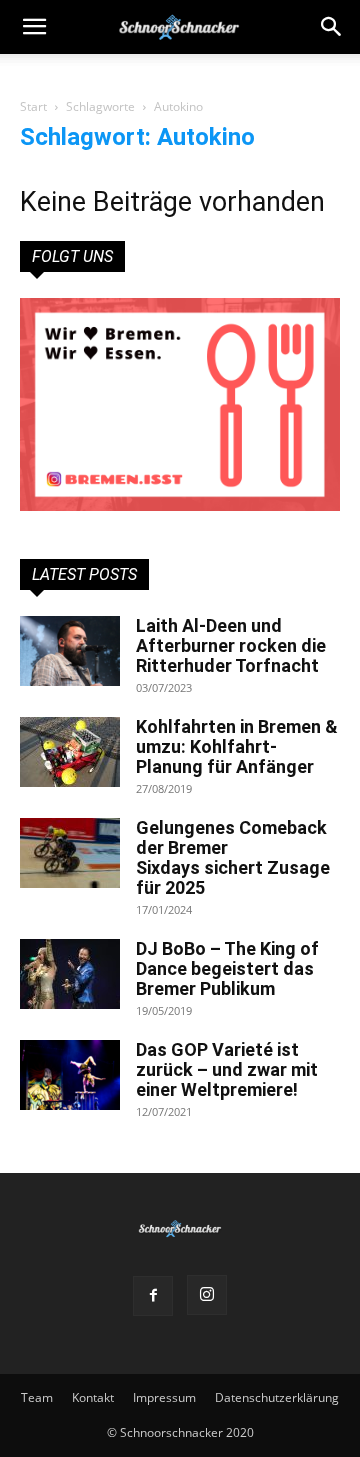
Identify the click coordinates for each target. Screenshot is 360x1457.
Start (33, 106)
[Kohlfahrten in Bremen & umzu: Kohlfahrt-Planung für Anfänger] (70, 752)
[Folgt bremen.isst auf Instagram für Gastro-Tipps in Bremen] (180, 404)
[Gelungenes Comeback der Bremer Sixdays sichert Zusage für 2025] (70, 853)
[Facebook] (153, 1296)
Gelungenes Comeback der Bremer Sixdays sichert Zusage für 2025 (233, 857)
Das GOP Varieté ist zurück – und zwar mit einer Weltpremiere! (227, 1069)
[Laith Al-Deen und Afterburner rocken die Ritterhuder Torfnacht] (70, 651)
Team (37, 1397)
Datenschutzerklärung (277, 1397)
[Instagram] (207, 1295)
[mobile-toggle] (34, 27)
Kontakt (93, 1397)
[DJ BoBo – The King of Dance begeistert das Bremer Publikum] (70, 974)
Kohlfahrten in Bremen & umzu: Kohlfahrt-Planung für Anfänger (237, 746)
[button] (332, 27)
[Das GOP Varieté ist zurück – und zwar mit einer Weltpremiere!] (70, 1075)
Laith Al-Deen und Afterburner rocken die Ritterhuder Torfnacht (231, 645)
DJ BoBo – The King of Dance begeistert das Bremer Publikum (227, 968)
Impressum (164, 1397)
